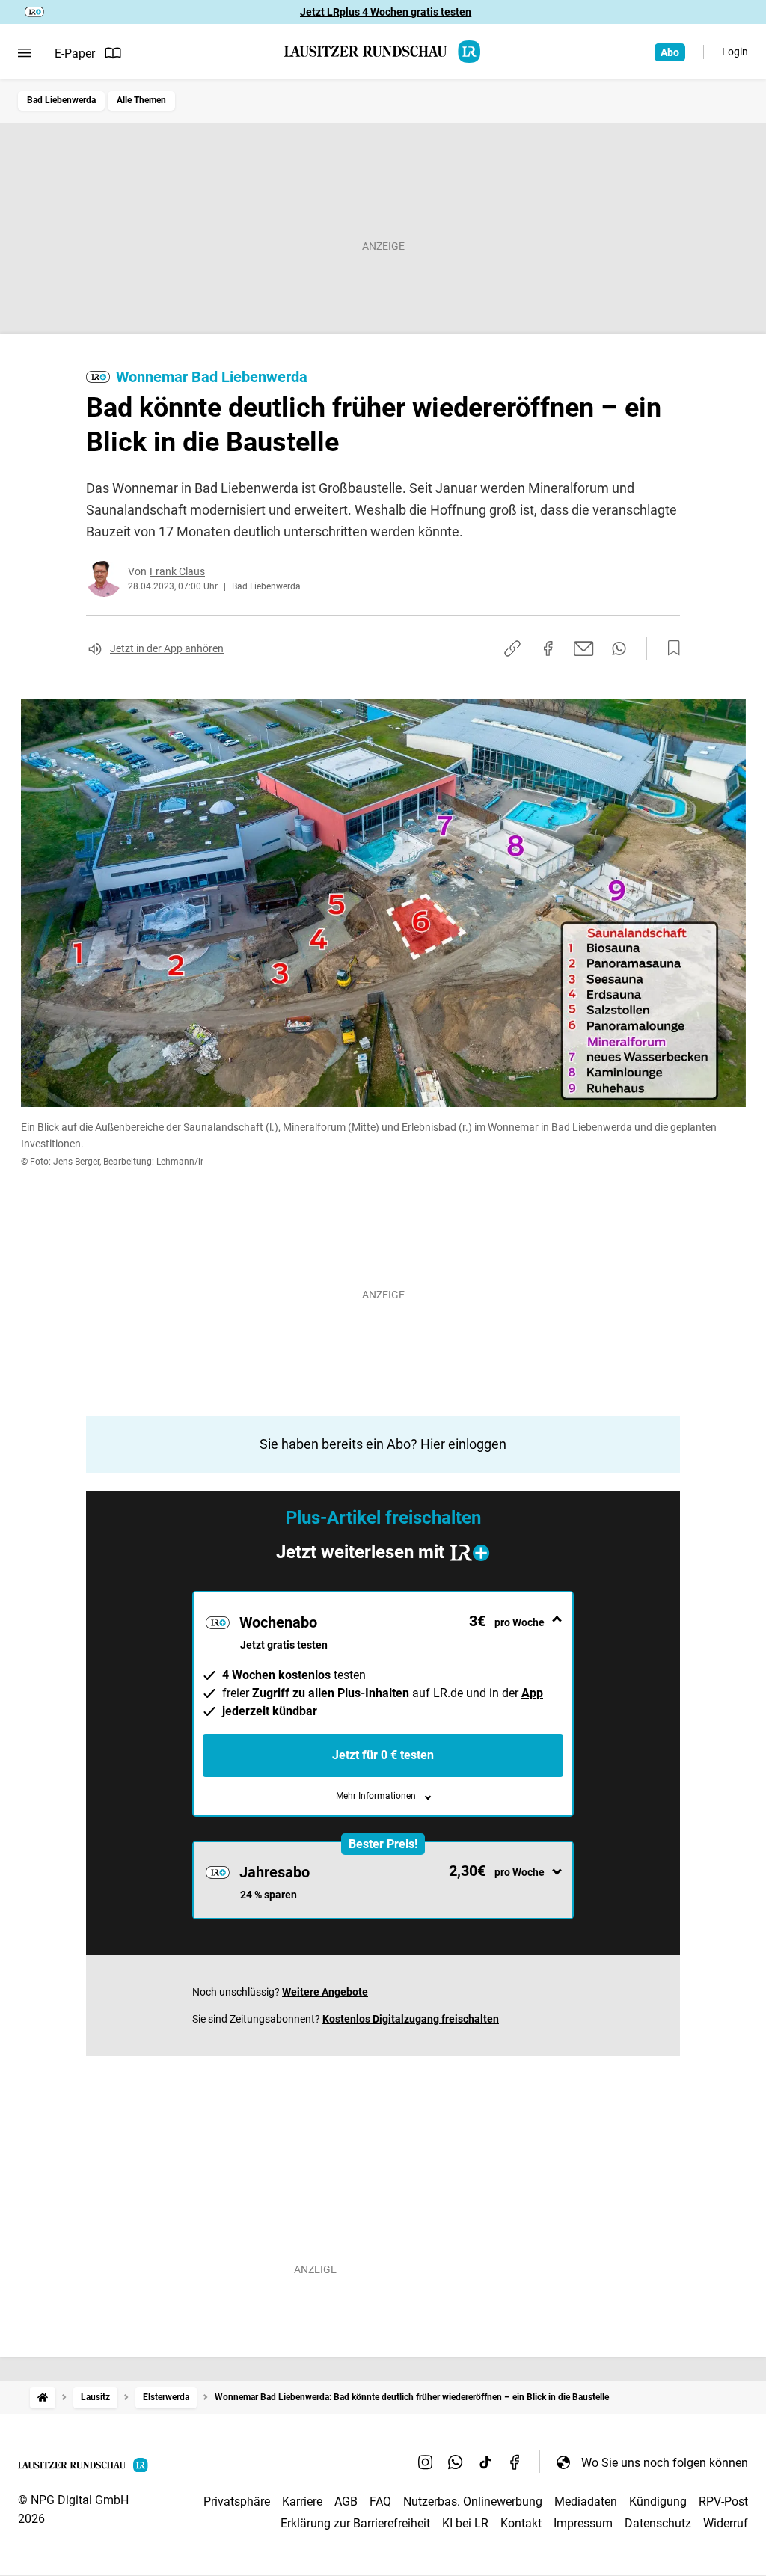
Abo (670, 52)
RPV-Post (723, 2502)
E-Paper (75, 53)
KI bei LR (465, 2523)
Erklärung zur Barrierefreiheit (355, 2523)
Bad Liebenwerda (61, 100)
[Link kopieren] (512, 648)
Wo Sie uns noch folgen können (665, 2463)
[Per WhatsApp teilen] (619, 648)
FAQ (380, 2502)
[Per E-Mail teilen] (584, 648)
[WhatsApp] (456, 2462)
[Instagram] (426, 2462)
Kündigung (658, 2502)
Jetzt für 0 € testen (383, 1755)
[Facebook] (515, 2462)
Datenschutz (658, 2523)
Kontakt (521, 2523)
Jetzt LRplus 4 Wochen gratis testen (386, 12)
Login (735, 52)
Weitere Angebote (325, 1992)
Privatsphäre (237, 2502)
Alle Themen (141, 100)
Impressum (583, 2523)
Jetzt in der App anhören (167, 648)
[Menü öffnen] (24, 53)
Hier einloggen (463, 1444)
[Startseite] (43, 2398)
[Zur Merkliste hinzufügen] (670, 648)
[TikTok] (485, 2462)
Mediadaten (586, 2502)
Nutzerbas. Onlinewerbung (473, 2502)
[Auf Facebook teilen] (548, 648)
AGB (346, 2502)
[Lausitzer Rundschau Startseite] (383, 52)
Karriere (302, 2502)
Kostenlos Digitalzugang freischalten (411, 2019)
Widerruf (726, 2523)
